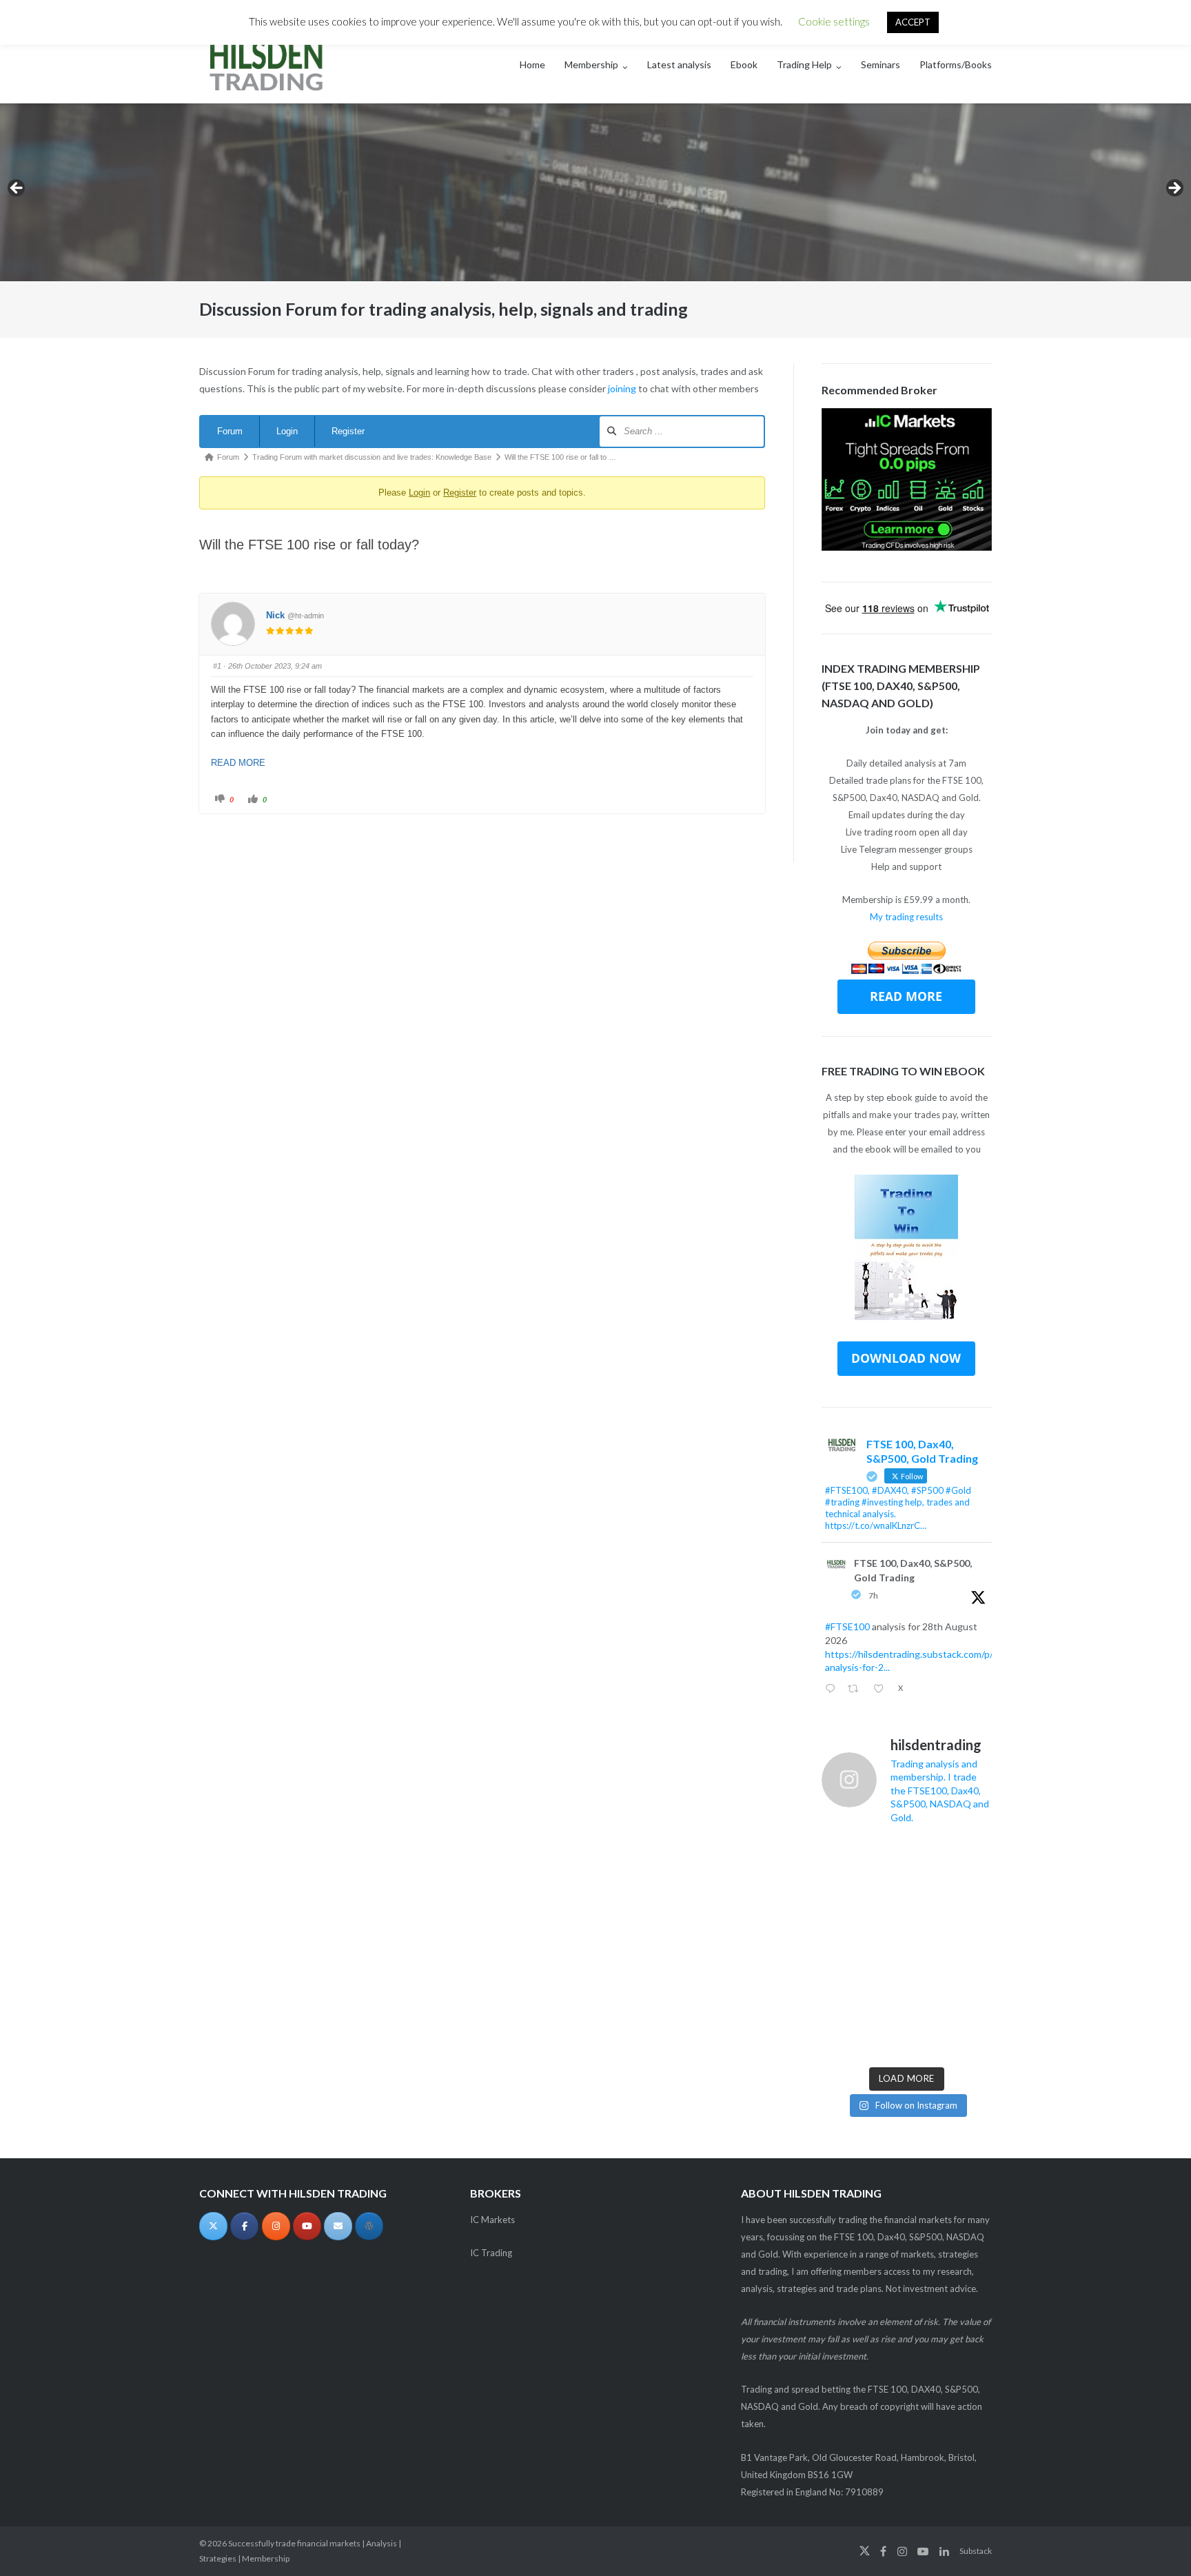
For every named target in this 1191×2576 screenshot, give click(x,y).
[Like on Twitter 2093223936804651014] (882, 1690)
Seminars (880, 64)
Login (287, 431)
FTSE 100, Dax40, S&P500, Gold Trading (913, 1570)
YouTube (923, 2551)
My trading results (906, 917)
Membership (591, 64)
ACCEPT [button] (913, 22)
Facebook (883, 2551)
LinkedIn (944, 2551)
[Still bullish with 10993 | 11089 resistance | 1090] (928, 1904)
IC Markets (492, 2220)
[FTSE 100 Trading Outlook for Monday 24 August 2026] (840, 1904)
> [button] (1174, 189)
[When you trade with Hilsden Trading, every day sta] (840, 1993)
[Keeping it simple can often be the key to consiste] (884, 1993)
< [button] (17, 189)
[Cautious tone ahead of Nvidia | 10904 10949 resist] (973, 1860)
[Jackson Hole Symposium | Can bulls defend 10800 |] (840, 1860)
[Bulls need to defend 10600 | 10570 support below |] (928, 1948)
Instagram (902, 2551)
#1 (217, 666)
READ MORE (238, 763)
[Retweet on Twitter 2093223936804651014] (857, 1690)
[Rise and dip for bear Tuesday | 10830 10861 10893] (840, 1948)
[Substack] (369, 2226)
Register (348, 431)
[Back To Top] (1157, 2543)
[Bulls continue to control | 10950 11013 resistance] (973, 1904)
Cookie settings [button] (834, 21)
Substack (976, 2551)
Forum (230, 431)
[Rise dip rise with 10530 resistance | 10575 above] (928, 2037)
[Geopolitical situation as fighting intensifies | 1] (973, 2037)
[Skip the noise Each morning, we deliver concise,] (840, 2037)
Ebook (744, 64)
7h (873, 1595)
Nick (275, 615)
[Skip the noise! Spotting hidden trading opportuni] (973, 1993)
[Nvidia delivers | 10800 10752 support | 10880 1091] (884, 1860)
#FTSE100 (847, 1626)
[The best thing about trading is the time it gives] (884, 2037)
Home (532, 64)
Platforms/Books (956, 64)
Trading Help (804, 64)
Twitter (865, 2551)
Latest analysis (679, 64)
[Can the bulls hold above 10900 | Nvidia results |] (928, 1860)
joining (622, 388)
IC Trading (491, 2253)
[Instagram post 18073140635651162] (884, 1948)
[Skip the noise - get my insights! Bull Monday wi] (928, 1993)
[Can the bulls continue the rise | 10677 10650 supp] (973, 1948)
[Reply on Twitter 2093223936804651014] (833, 1690)
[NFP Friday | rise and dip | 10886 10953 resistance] (884, 1904)
